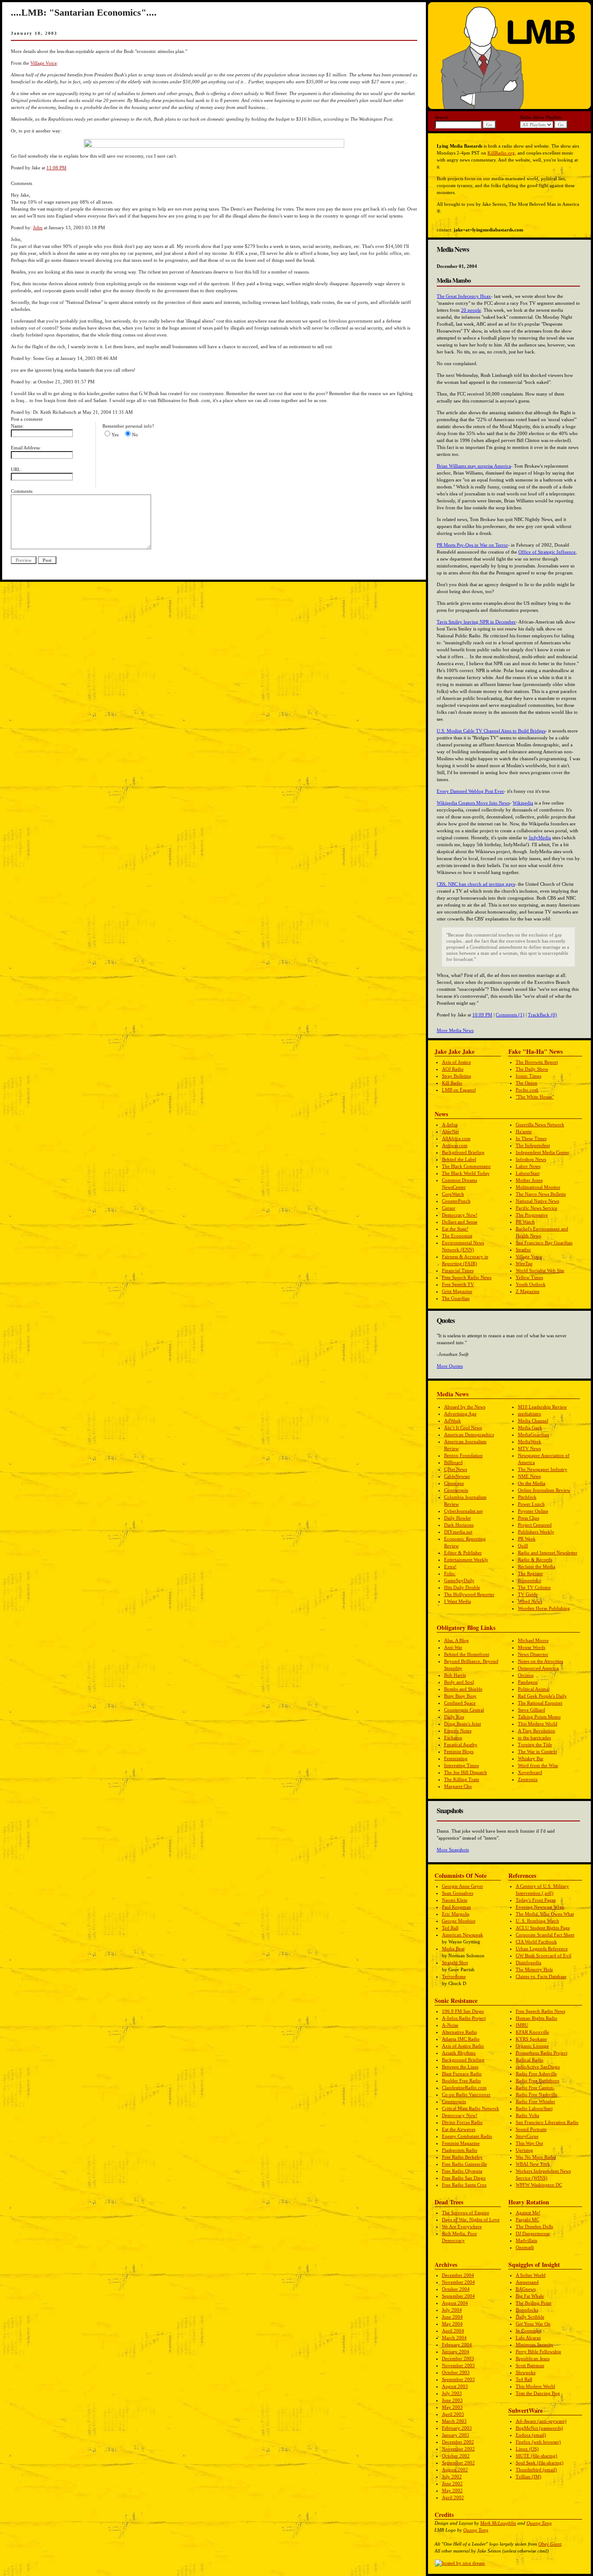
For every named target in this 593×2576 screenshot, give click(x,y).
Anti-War (453, 1647)
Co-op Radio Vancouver (466, 2094)
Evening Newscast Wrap (540, 1907)
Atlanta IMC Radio (461, 2039)
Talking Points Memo (539, 1717)
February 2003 (457, 2428)
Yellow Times (529, 1277)
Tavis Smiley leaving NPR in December (476, 622)
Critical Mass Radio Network (471, 2108)
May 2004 (452, 2324)
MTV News (529, 1448)
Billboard (453, 1462)
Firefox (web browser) (538, 2442)
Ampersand (527, 2282)
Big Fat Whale (530, 2296)
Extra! (450, 1567)
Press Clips (529, 1518)
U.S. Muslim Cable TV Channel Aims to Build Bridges (491, 731)
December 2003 (458, 2358)
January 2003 (456, 2435)
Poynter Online (533, 1511)
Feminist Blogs (459, 1751)
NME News (529, 1476)
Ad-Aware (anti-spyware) (541, 2421)
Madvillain (527, 2240)
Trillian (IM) (529, 2477)
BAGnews (526, 2289)
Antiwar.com (455, 1145)
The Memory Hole (534, 1969)
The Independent (533, 1145)
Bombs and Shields (463, 1689)
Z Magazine (528, 1291)
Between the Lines (460, 2067)
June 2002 (452, 2484)
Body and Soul (459, 1682)
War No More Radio (536, 2157)
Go (561, 125)
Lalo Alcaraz (528, 2338)
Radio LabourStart (534, 2108)
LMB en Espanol (459, 1090)
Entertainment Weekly (466, 1560)
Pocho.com (527, 1090)
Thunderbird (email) (536, 2470)
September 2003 (458, 2379)
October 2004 (456, 2289)
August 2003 (455, 2386)
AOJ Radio (453, 1069)
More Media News (455, 1030)
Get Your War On (533, 2324)
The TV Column (534, 1587)
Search (442, 117)
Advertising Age (460, 1414)
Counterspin (456, 1490)
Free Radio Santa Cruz (464, 2185)
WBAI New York (533, 2164)
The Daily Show (532, 1069)
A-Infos (450, 1125)
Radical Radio (530, 2060)
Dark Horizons (459, 1525)
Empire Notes (458, 1731)
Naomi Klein (455, 1900)
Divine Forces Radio (462, 2122)
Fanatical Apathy (461, 1745)
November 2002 (458, 2449)
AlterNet (450, 1131)
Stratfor (523, 1250)
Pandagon (528, 1682)
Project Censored (535, 1525)
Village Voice (44, 63)
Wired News (530, 1601)
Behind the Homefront (467, 1654)
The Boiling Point (534, 2303)
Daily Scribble (530, 2317)
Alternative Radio (460, 2032)
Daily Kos (454, 1717)
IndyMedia (540, 838)
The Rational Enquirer (540, 1703)
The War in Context (537, 1751)
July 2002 (452, 2477)
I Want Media (458, 1601)
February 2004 (457, 2345)
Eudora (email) (531, 2435)
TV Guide (528, 1594)
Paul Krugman (456, 1907)
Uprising (524, 2150)
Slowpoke (526, 2372)
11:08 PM (56, 168)
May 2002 (452, 2490)
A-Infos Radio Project (464, 2018)
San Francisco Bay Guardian (544, 1243)
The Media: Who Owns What (545, 1914)
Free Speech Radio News (467, 1277)
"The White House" (535, 1097)
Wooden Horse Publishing (544, 1608)
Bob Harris (455, 1675)
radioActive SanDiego (538, 2067)
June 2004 (452, 2317)
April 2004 (453, 2331)
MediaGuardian (534, 1435)
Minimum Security (535, 2345)
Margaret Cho (458, 1786)
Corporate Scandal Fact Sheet (545, 1935)
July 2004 (452, 2310)
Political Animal (534, 1689)
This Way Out (529, 2143)
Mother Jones (529, 1180)
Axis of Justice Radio (463, 2046)
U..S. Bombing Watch (537, 1921)
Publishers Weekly (536, 1532)
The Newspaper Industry (543, 1469)
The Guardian (456, 1298)
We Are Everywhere (462, 2226)
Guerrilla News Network (540, 1125)
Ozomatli (525, 2247)
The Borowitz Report (537, 1062)
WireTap (524, 1263)
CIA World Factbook (536, 1942)
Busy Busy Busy (460, 1696)
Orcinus (526, 1675)
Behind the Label (459, 1159)
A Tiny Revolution (537, 1731)
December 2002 (458, 2442)
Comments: (22, 491)
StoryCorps (527, 2136)
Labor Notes (528, 1166)
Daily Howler (458, 1518)
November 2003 (458, 2365)
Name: (17, 426)
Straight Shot (455, 1963)
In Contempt (528, 2331)
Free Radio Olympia (462, 2171)
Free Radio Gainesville (465, 2164)
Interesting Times (461, 1765)
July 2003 (452, 2393)
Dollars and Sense (460, 1222)
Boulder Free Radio (461, 2081)
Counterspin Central (464, 1710)
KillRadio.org (501, 153)
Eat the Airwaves (459, 2129)
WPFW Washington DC (539, 2185)
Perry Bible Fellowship (539, 2352)
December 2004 (458, 2275)
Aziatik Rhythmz (459, 2053)
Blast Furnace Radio (462, 2074)
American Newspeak (463, 1935)
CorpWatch (453, 1194)
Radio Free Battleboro (538, 2081)
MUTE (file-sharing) (537, 2456)
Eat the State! (455, 1229)
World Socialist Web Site (540, 1270)
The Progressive (532, 1215)
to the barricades (534, 1738)
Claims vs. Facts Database (541, 1976)
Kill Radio (452, 1083)
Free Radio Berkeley (462, 2157)
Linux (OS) (527, 2449)
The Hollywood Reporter (469, 1594)
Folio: (450, 1573)
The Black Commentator (466, 1166)
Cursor (449, 1208)
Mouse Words (532, 1647)
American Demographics (469, 1435)
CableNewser (457, 1476)
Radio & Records (535, 1560)
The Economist (457, 1236)
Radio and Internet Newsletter (548, 1553)
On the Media (532, 1483)
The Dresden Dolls (534, 2226)
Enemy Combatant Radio (467, 2136)
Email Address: (26, 448)
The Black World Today (466, 1173)
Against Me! (528, 2213)
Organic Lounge (532, 2046)
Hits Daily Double (462, 1587)
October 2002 (456, 2456)
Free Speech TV (458, 1284)
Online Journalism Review (544, 1490)
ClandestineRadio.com (464, 2088)
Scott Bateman (530, 2365)
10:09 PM (482, 1015)
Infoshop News (531, 1159)
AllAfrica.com (456, 1138)
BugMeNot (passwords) (539, 2428)
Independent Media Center (542, 1152)
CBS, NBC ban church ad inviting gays (476, 884)
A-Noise (450, 2025)
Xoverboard (530, 1772)
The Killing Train (462, 1779)
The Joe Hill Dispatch (466, 1772)
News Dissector (533, 1654)
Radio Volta (527, 2115)
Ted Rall (450, 1928)
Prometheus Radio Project (542, 2053)
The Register (530, 1573)
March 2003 (454, 2421)
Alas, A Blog (456, 1640)
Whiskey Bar (531, 1758)
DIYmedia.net (458, 1532)
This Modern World (538, 1724)
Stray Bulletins (456, 1076)
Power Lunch (531, 1504)
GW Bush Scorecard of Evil (544, 1956)
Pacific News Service (537, 1208)
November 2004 (458, 2282)
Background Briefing (463, 1152)
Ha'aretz (524, 1131)
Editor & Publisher (463, 1553)
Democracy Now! (460, 1215)
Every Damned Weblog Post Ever (470, 791)
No (135, 435)
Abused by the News (465, 1407)
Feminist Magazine (461, 2143)
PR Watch (525, 1222)
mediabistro (530, 1414)
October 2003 (456, 2372)
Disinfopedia (529, 1963)
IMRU (522, 2025)
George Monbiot (459, 1921)
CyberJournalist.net (463, 1511)
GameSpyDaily (459, 1580)
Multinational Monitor (538, 1187)
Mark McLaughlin (498, 2523)
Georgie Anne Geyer (463, 1886)
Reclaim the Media (537, 1567)
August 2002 (455, 2470)
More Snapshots (453, 1850)
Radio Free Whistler (535, 2101)
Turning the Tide (535, 1745)
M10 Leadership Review (542, 1407)
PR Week (527, 1539)
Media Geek (530, 1428)
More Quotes (450, 1366)
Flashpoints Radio (460, 2150)
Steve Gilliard (532, 1710)
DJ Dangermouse (533, 2233)
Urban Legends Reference (542, 1949)
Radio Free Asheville (536, 2074)
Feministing (456, 1758)
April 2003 (453, 2414)
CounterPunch (456, 1201)
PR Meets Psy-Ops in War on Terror (472, 545)
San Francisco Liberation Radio (547, 2122)
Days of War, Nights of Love (471, 2220)
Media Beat (453, 1949)
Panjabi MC (527, 2220)
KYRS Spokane (531, 2039)
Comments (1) (510, 1015)
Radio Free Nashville (537, 2094)
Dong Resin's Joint (463, 1724)
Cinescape (454, 1483)
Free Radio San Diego (464, 2178)
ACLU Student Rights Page (543, 1928)
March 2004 (454, 2338)
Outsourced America (538, 1668)
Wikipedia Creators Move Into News (473, 803)
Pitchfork (527, 1497)
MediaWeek (530, 1441)
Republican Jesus (533, 2358)
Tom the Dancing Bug (538, 2393)
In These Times (531, 1138)
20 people (471, 310)
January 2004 (456, 2352)
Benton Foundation (463, 1455)
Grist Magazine (457, 1291)
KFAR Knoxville (532, 2032)
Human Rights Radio (537, 2018)
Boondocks (527, 2310)
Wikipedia (523, 803)
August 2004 (455, 2303)
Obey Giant (550, 2544)
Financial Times (458, 1270)
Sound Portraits (531, 2129)
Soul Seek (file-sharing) (540, 2463)
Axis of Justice (456, 1062)
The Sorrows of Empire (466, 2213)
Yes (115, 435)
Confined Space (460, 1703)
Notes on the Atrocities (540, 1661)
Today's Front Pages (536, 1900)
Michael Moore (533, 1640)
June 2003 (452, 2400)
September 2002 (458, 2463)
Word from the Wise (538, 1765)
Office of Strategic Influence (547, 552)
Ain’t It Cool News (463, 1428)
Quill (523, 1546)
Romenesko (530, 1580)
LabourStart (528, 1173)
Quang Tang (539, 2523)
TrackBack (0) (542, 1015)
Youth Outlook (531, 1284)
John (38, 228)
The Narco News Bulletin (541, 1194)
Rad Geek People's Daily (542, 1696)
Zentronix (528, 1779)
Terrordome (454, 1976)
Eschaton (453, 1738)
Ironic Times (529, 1076)
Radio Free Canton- (535, 2088)
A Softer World (531, 2275)
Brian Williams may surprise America (474, 466)
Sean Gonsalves (458, 1893)
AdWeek (453, 1421)
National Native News (537, 1201)
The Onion (527, 1083)
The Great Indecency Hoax (464, 296)
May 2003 (452, 2407)
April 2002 (453, 2497)
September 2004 (458, 2296)
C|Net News (456, 1469)
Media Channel (533, 1421)
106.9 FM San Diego (463, 2011)
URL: (16, 469)
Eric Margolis (456, 1914)
